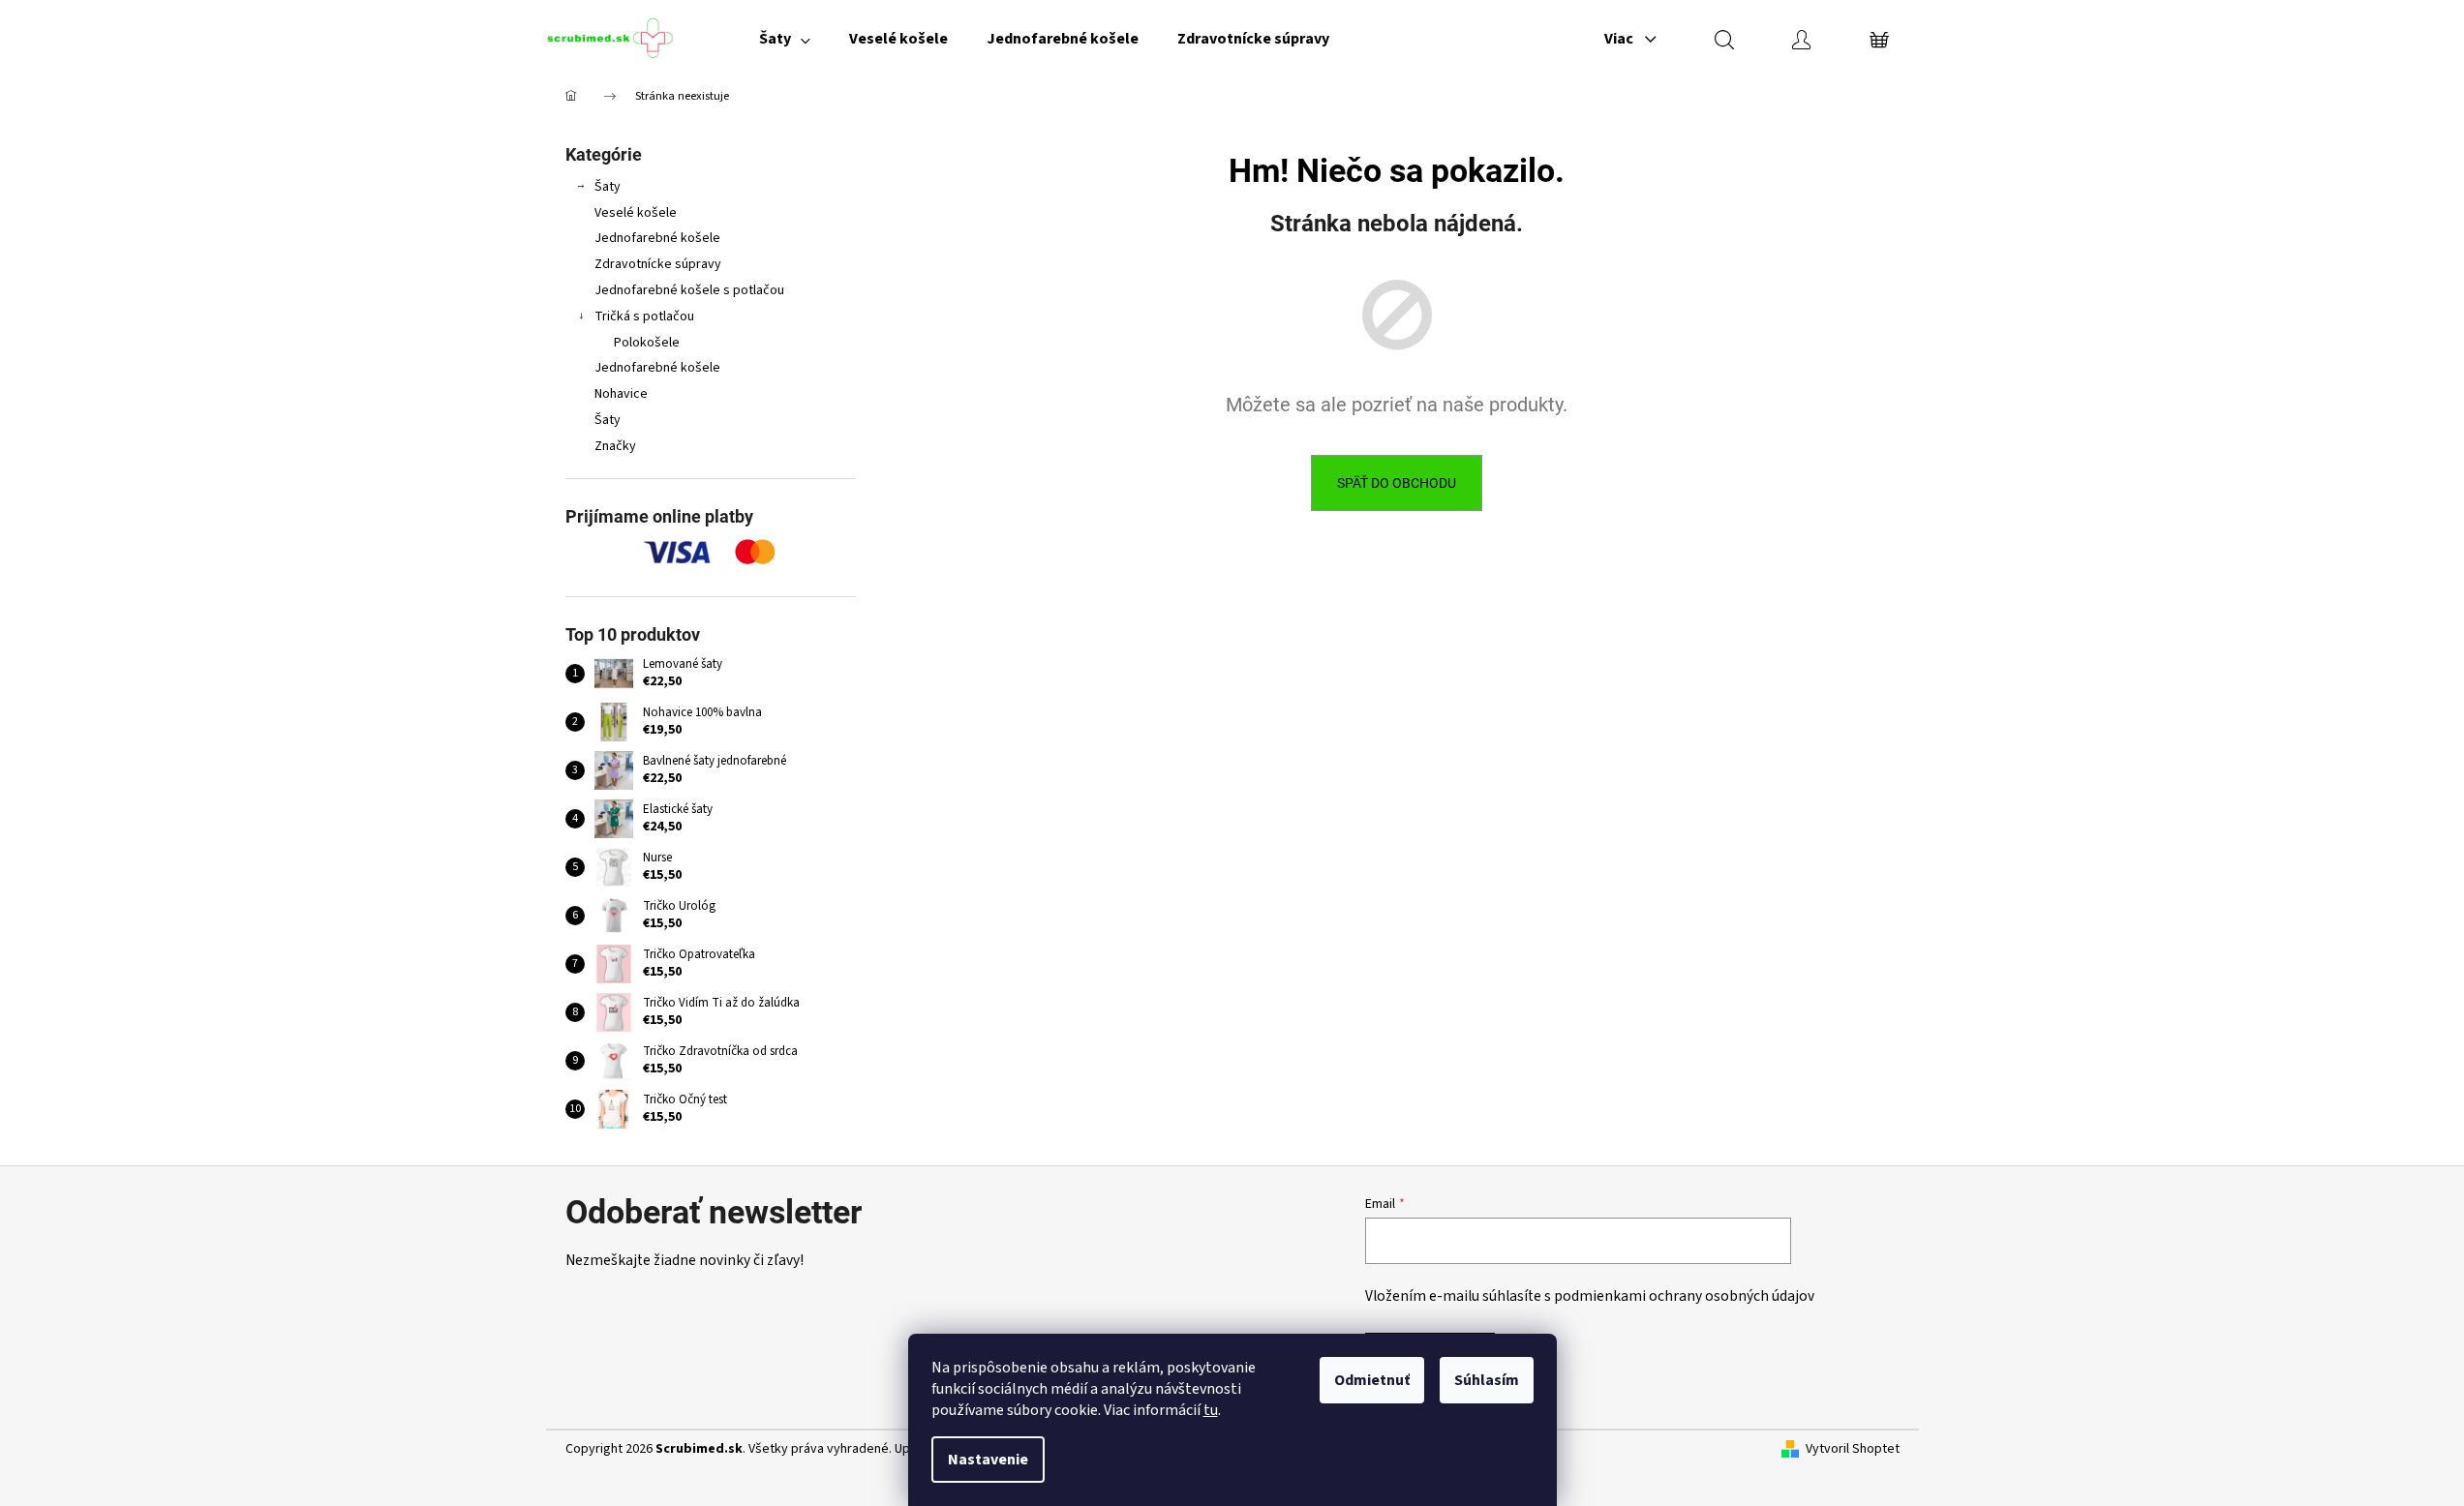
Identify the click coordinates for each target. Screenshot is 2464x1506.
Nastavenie (988, 1460)
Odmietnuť (1372, 1380)
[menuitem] (785, 39)
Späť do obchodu (1397, 483)
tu (1211, 1410)
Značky (615, 446)
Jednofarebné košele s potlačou (689, 290)
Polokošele (647, 343)
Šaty (608, 187)
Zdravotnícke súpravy (658, 264)
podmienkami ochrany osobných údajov (1684, 1296)
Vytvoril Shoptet (1853, 1449)
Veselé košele (636, 213)
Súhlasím (1487, 1380)
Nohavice (621, 394)
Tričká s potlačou (644, 316)
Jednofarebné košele (657, 238)
